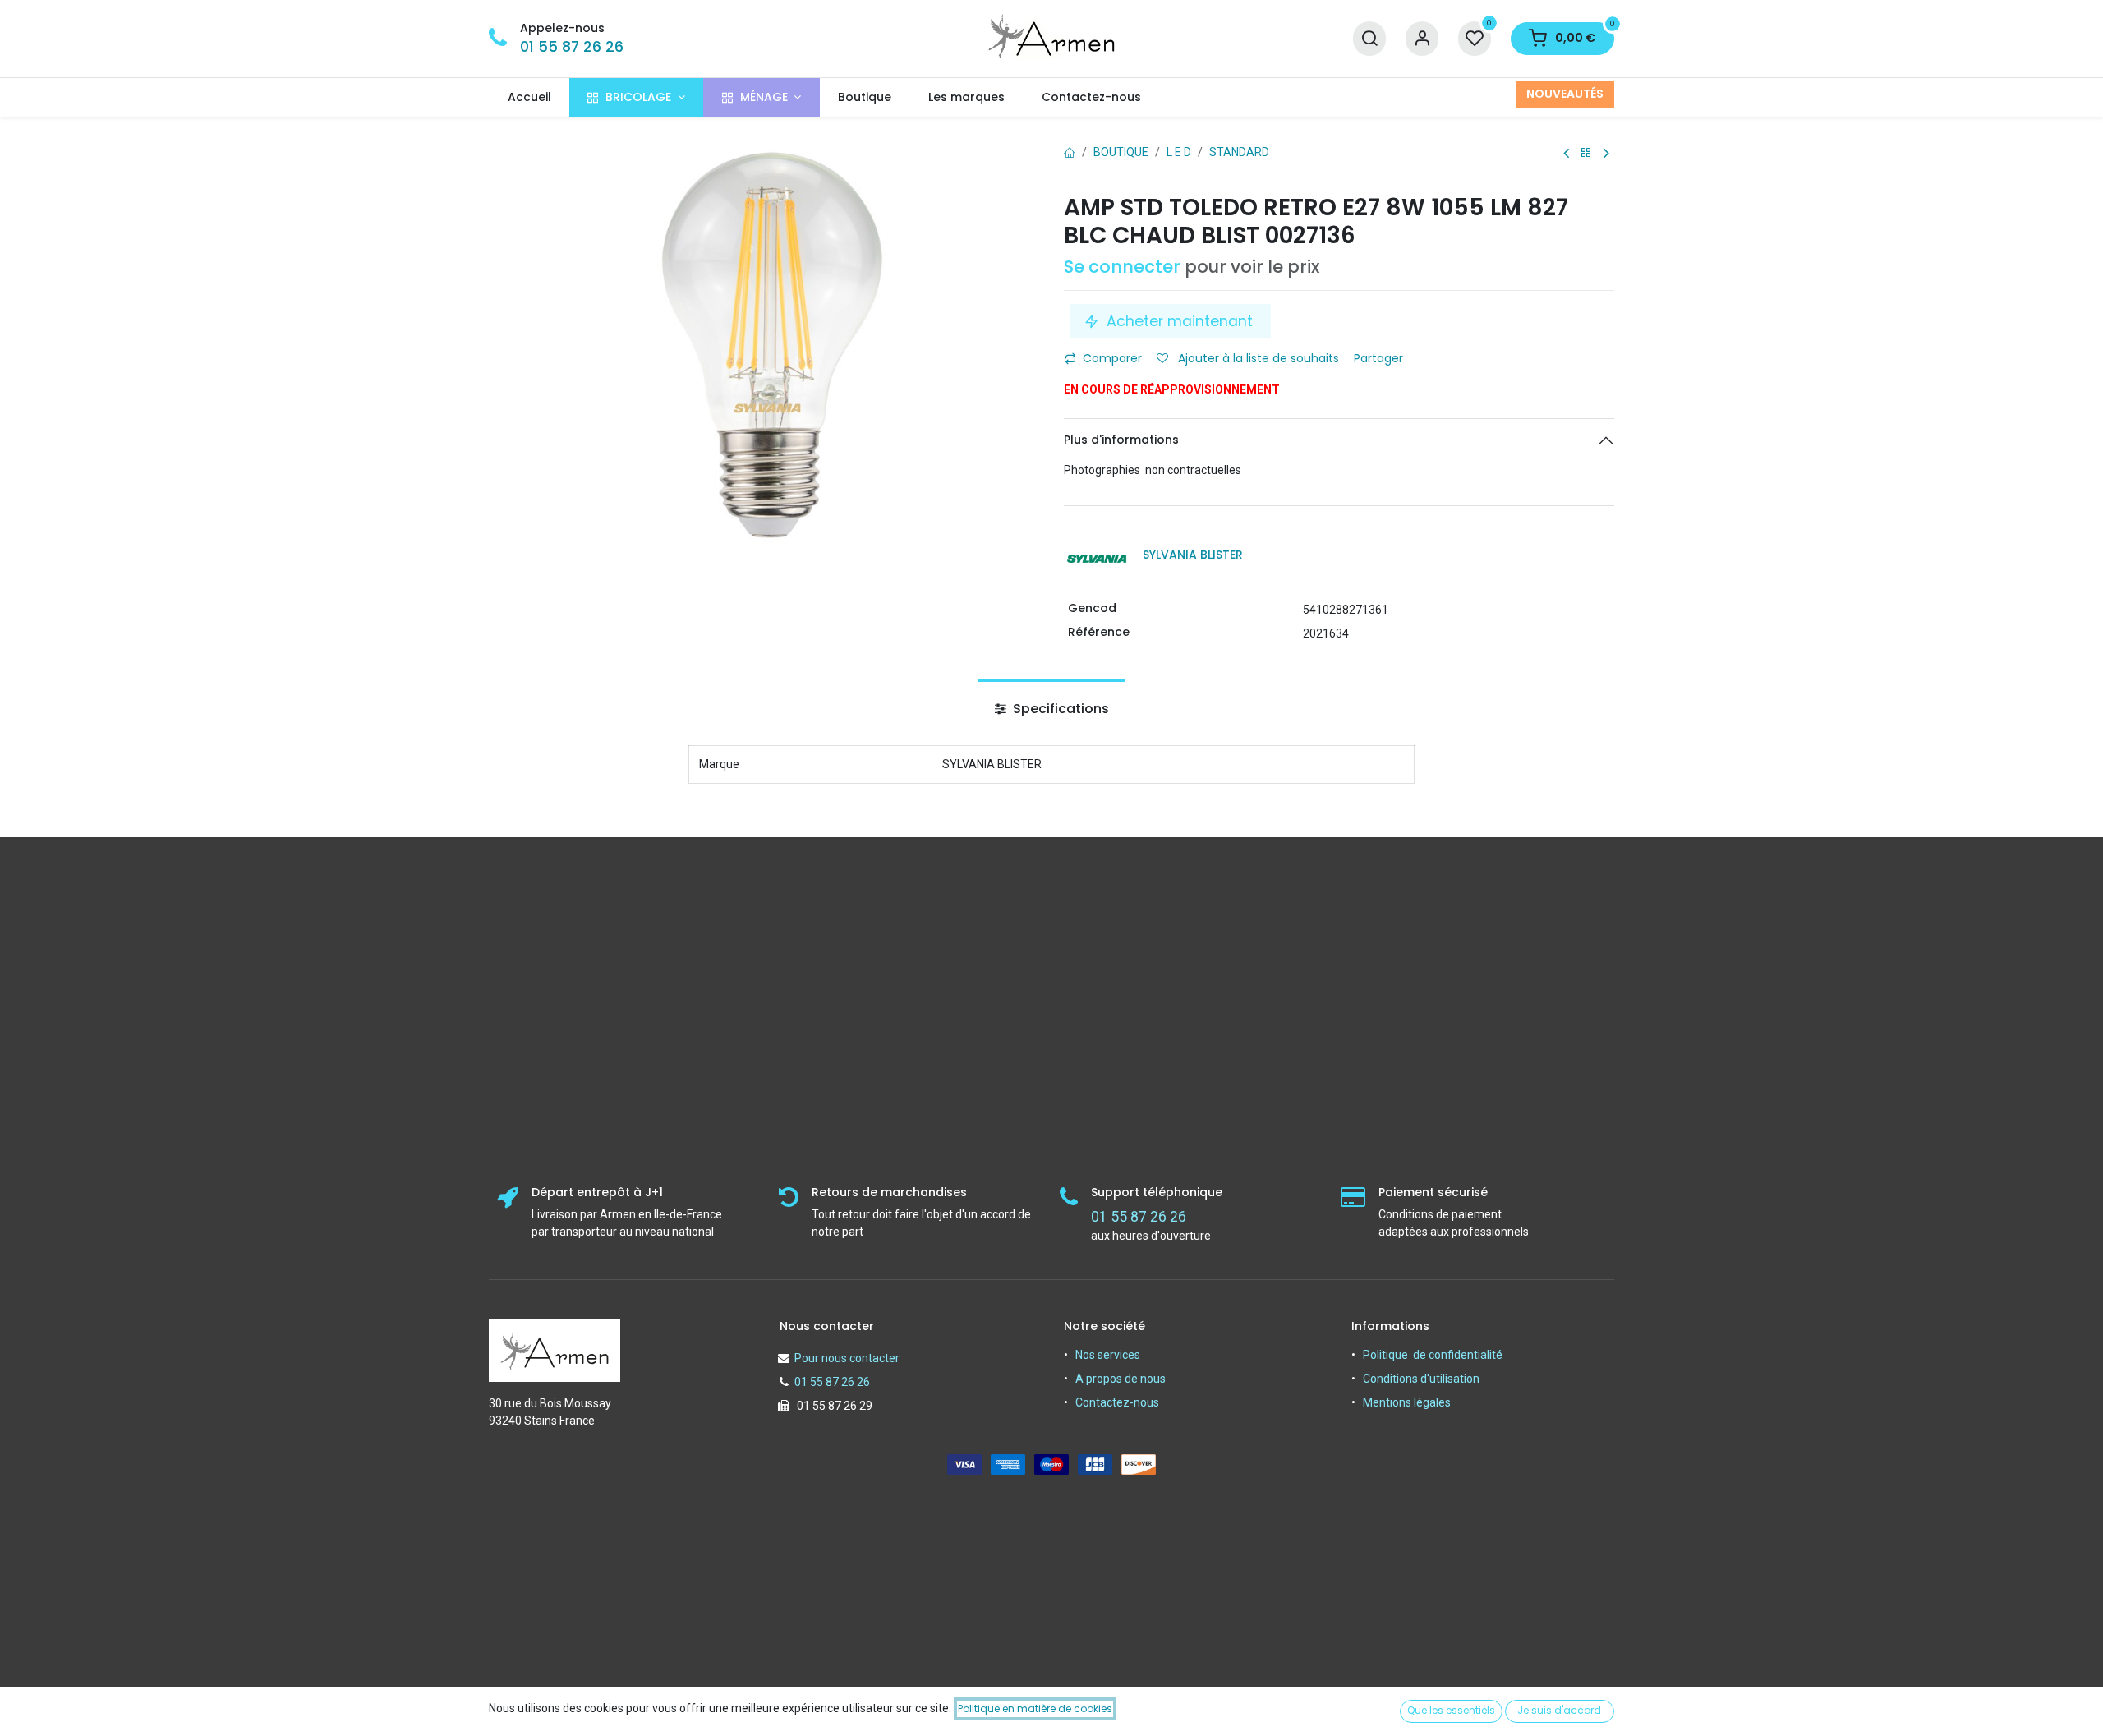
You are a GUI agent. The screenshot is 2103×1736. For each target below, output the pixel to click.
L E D (1179, 152)
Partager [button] (1380, 358)
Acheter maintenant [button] (1180, 321)
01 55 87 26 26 (572, 47)
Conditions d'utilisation (1421, 1379)
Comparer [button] (1112, 358)
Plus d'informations (1121, 440)
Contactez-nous (1117, 1402)
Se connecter (1122, 267)
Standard (1239, 152)
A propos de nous (1121, 1379)
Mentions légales (1407, 1402)
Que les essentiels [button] (1451, 1710)
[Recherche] (1369, 39)
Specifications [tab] (1059, 709)
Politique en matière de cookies (1035, 1708)
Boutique (1121, 152)
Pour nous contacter (847, 1358)
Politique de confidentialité (1433, 1355)
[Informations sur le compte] (1422, 39)
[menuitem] (529, 97)
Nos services (1108, 1355)
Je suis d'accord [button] (1559, 1710)
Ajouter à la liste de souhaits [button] (1257, 358)
